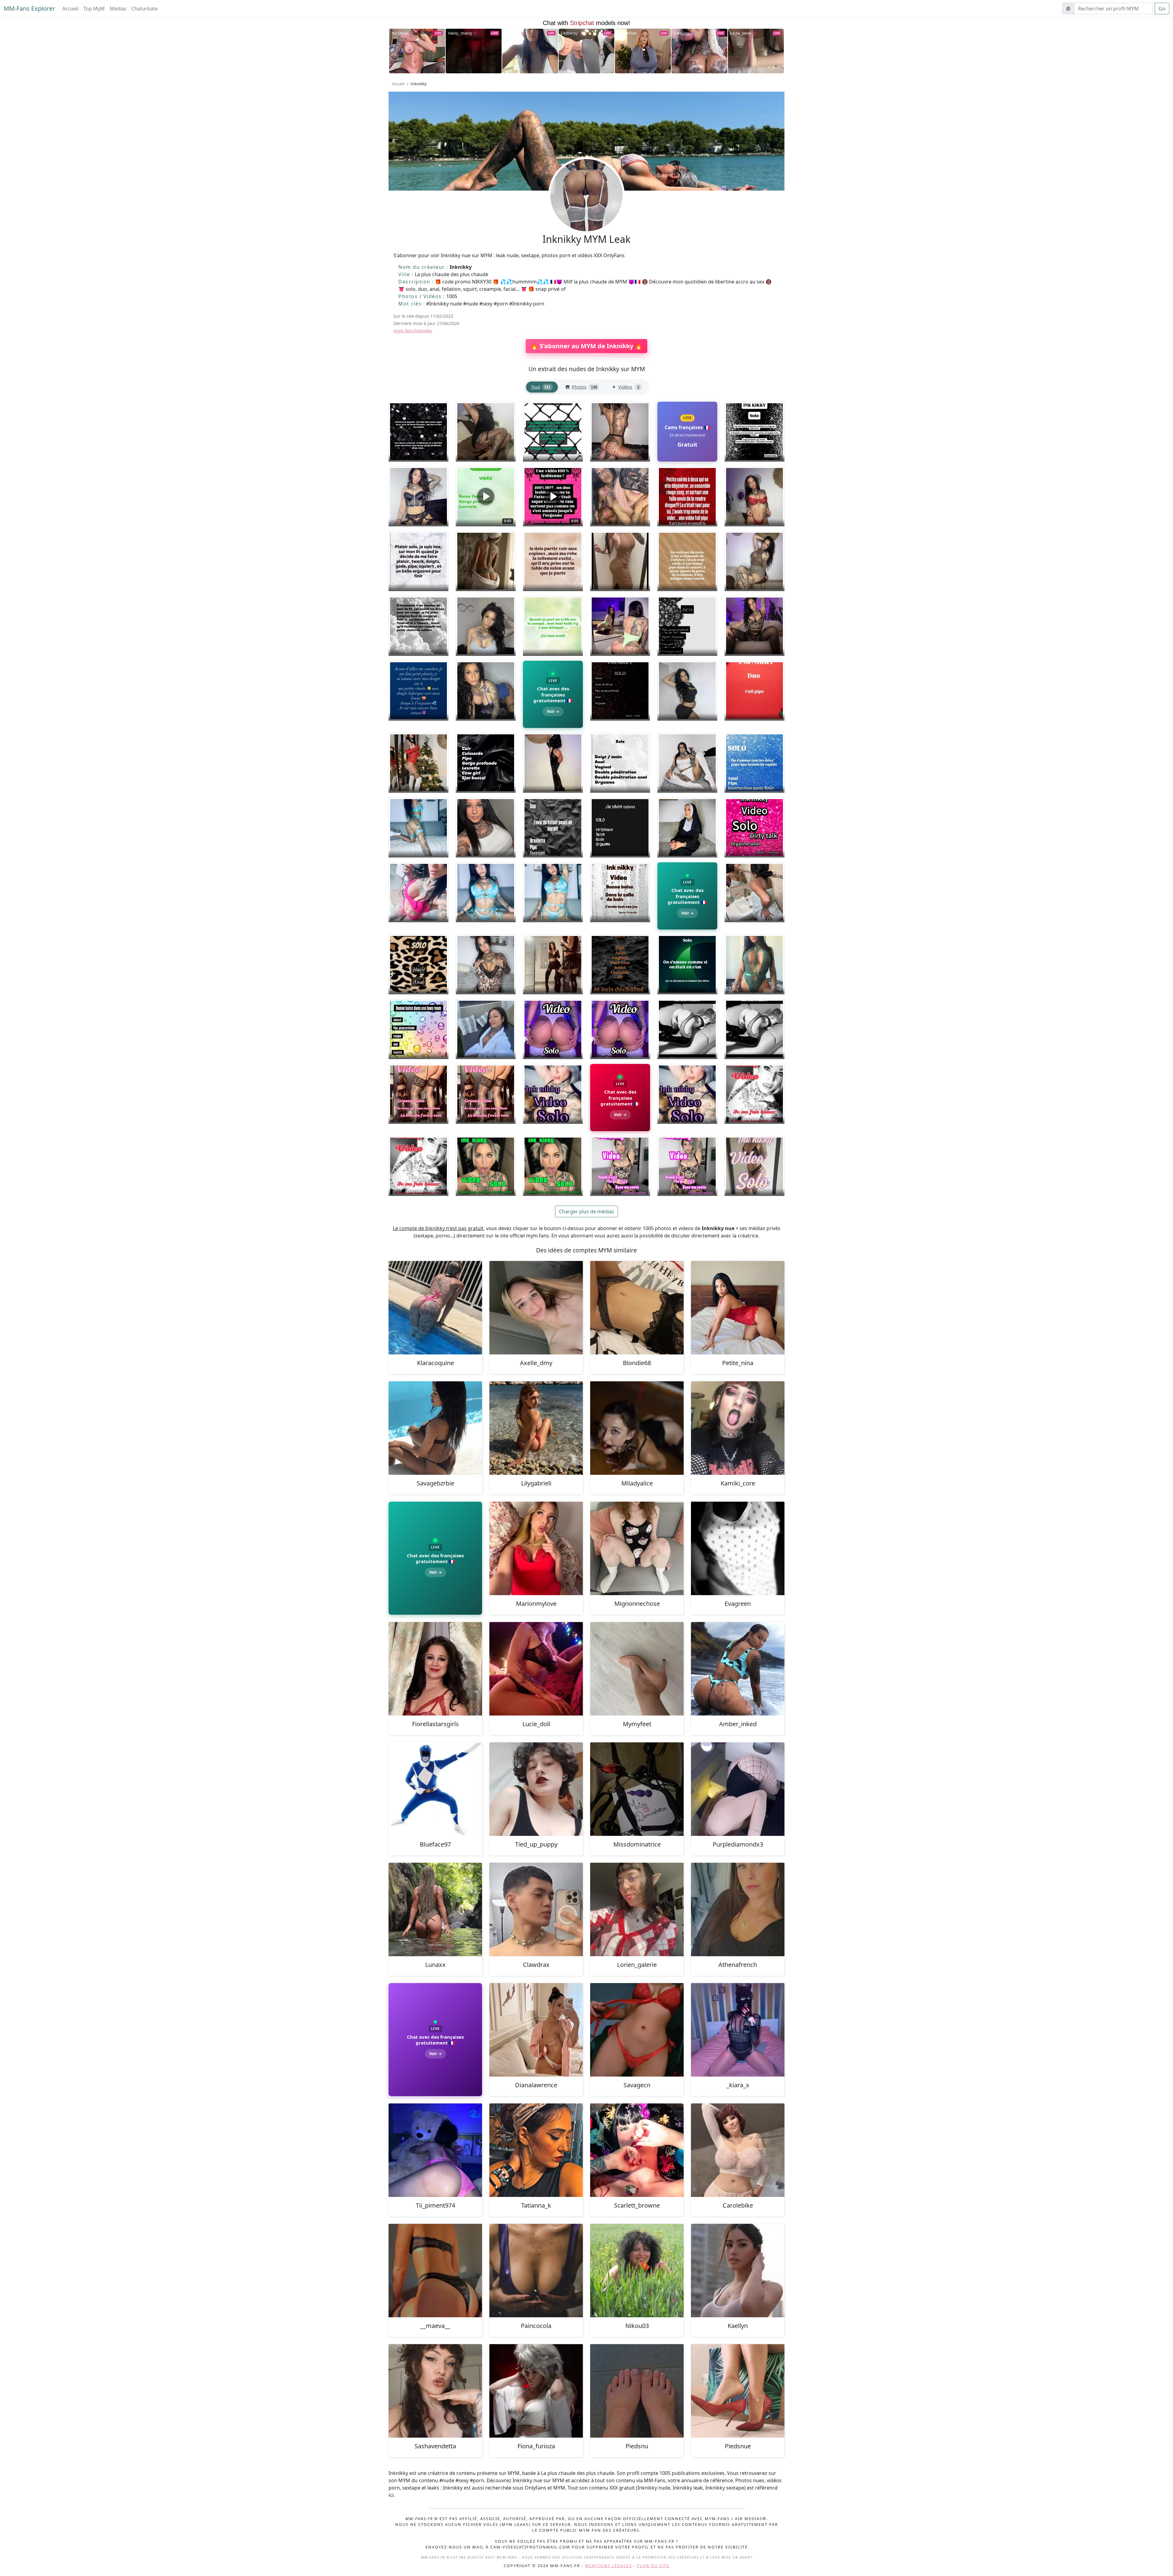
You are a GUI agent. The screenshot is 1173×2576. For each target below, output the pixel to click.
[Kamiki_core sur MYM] (738, 1428)
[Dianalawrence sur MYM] (536, 2030)
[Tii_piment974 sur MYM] (435, 2150)
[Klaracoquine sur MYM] (435, 1308)
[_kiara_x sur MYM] (738, 2030)
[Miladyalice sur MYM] (637, 1428)
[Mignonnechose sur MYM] (637, 1548)
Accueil (70, 9)
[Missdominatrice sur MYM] (637, 1789)
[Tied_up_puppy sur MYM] (536, 1789)
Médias (118, 9)
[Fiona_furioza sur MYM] (536, 2391)
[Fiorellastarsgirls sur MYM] (435, 1669)
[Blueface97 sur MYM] (435, 1789)
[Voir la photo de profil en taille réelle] (586, 212)
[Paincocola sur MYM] (536, 2271)
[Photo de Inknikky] (418, 432)
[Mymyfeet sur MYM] (637, 1669)
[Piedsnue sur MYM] (738, 2391)
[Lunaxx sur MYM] (435, 1909)
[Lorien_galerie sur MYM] (637, 1909)
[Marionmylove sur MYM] (536, 1548)
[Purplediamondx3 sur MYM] (738, 1789)
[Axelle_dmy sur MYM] (536, 1308)
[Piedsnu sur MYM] (637, 2391)
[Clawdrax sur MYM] (536, 1909)
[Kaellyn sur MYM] (738, 2271)
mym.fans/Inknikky (413, 331)
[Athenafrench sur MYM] (738, 1909)
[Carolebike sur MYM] (738, 2150)
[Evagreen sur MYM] (738, 1548)
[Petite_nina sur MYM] (738, 1308)
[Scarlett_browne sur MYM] (637, 2150)
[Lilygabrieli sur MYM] (536, 1428)
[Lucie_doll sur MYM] (536, 1669)
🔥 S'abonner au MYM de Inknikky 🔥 (586, 346)
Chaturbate (144, 9)
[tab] (542, 387)
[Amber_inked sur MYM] (738, 1669)
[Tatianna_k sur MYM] (536, 2150)
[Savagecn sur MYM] (637, 2030)
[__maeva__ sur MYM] (435, 2271)
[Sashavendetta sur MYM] (435, 2391)
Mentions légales (608, 2566)
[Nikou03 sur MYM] (637, 2271)
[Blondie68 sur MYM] (637, 1308)
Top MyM (94, 9)
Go (1162, 9)
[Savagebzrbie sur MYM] (435, 1428)
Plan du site (653, 2566)
